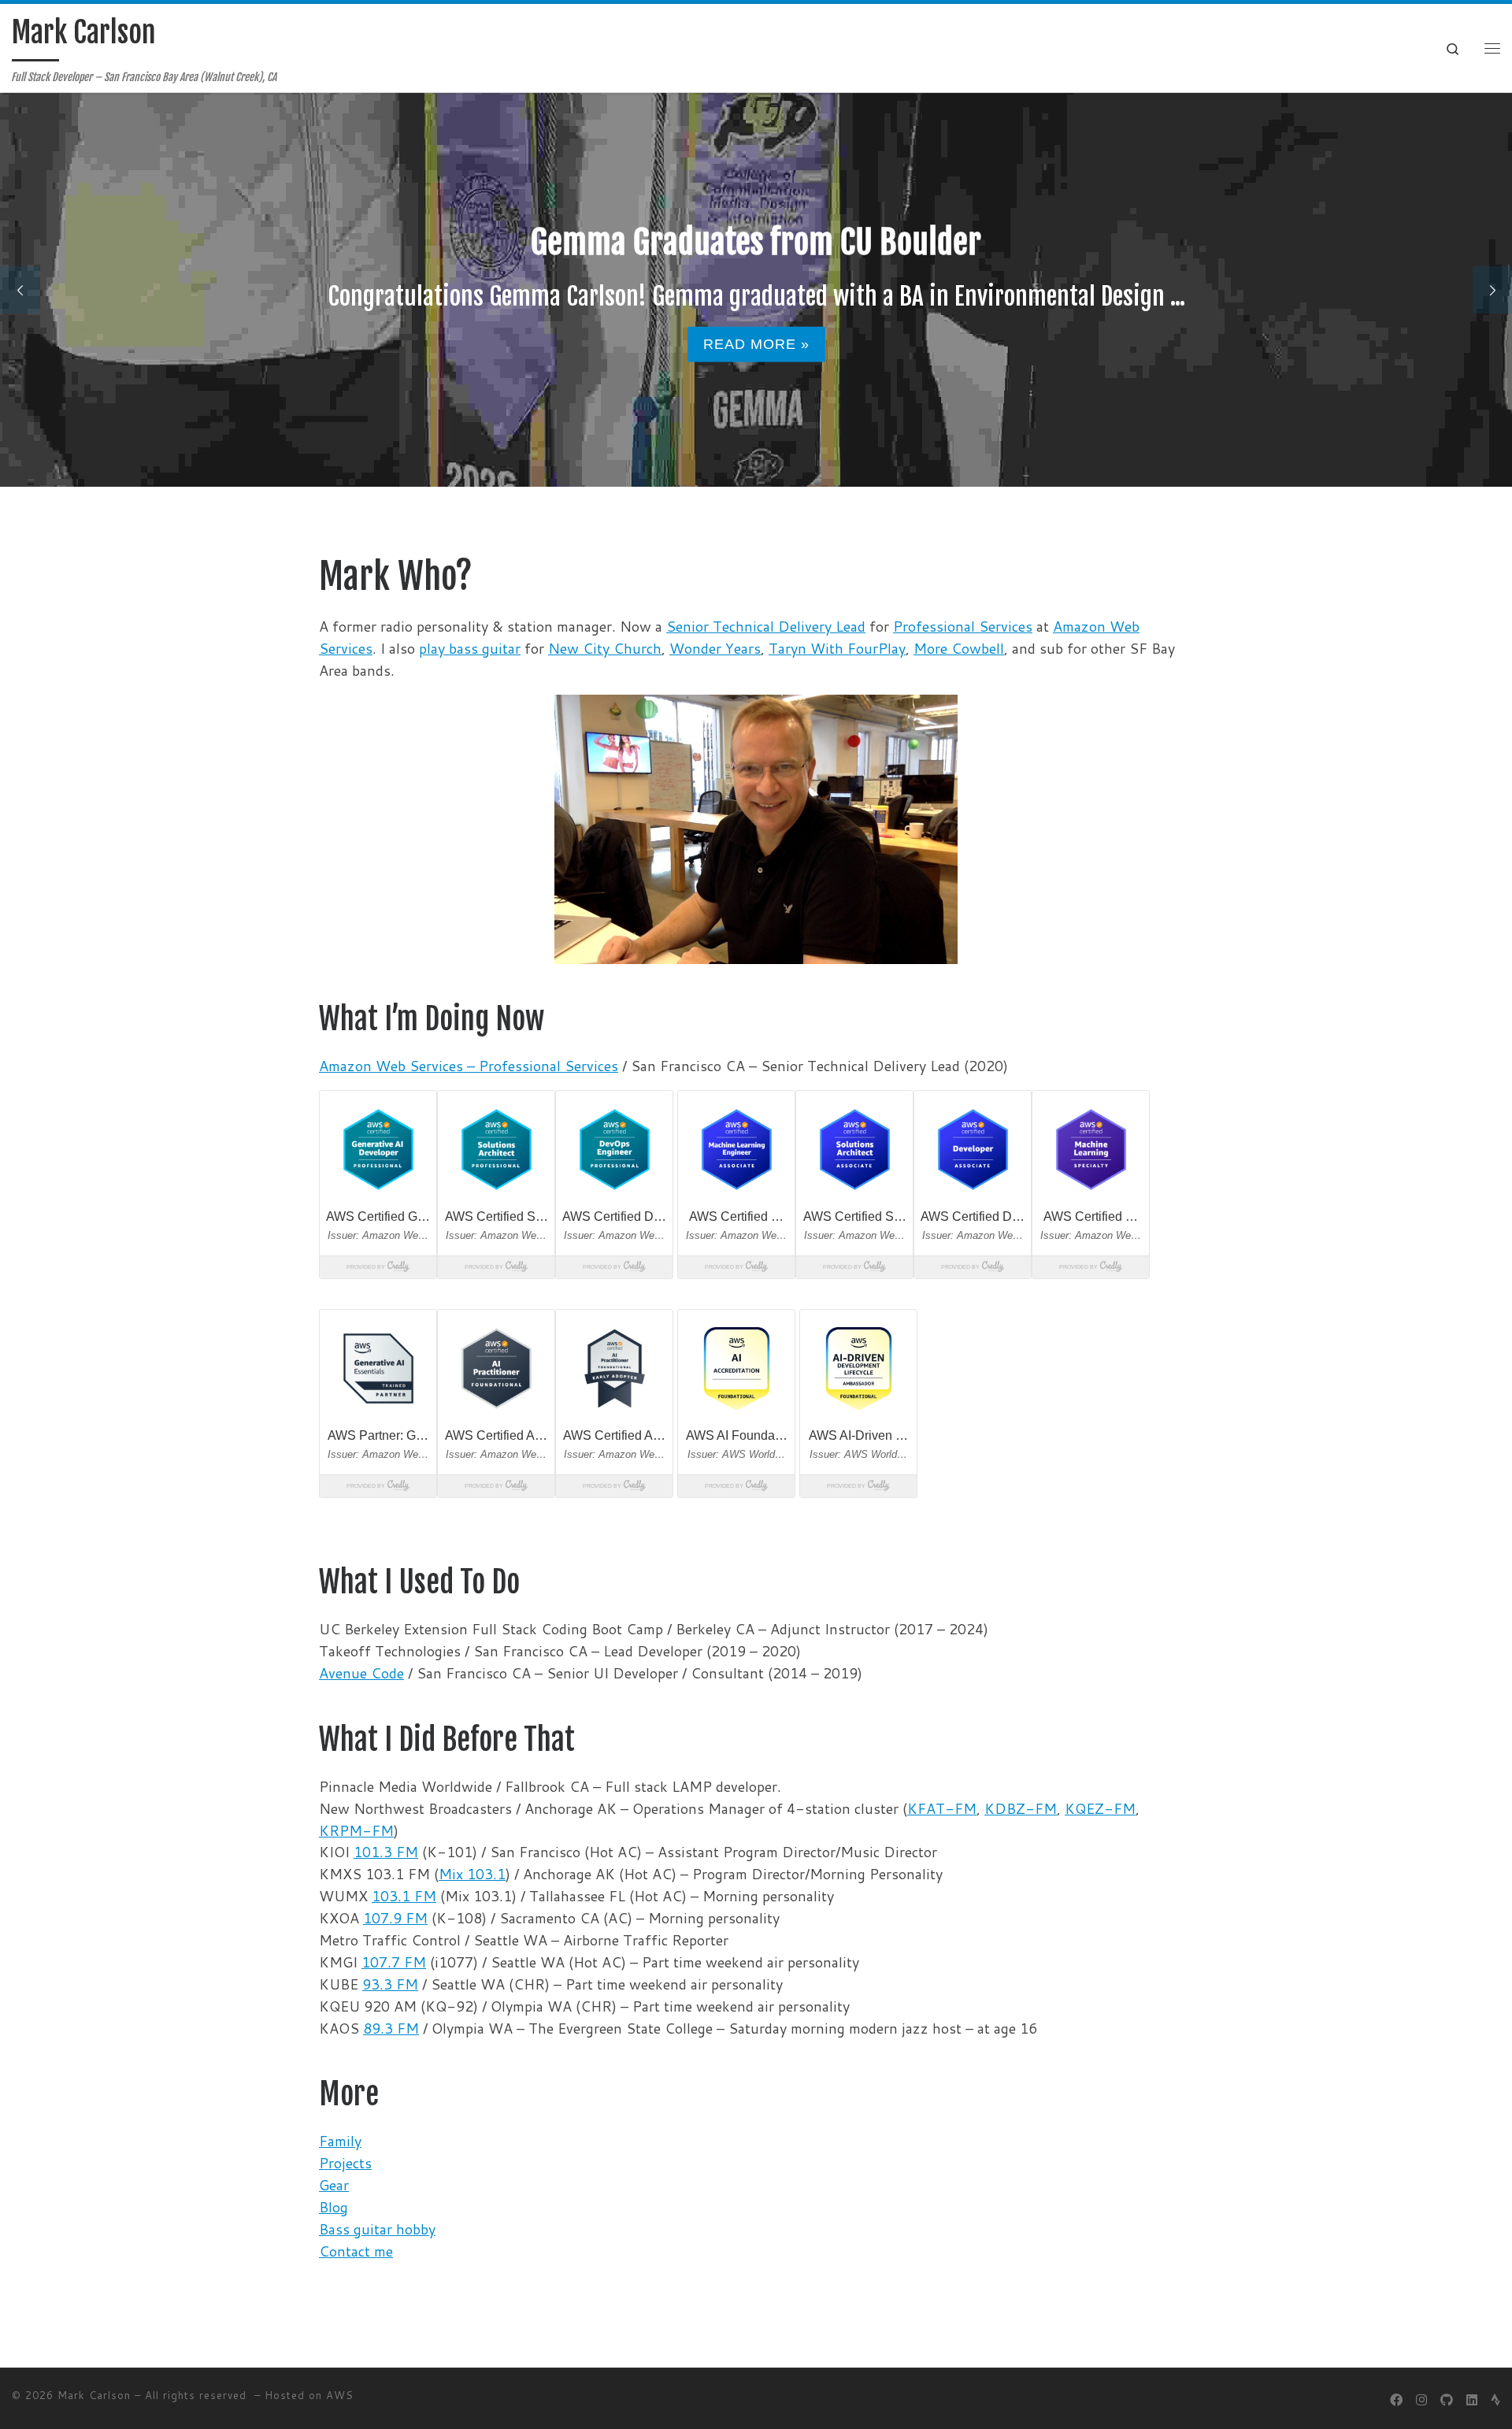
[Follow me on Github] (1447, 2399)
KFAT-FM (942, 1808)
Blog (334, 2207)
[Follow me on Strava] (1495, 2399)
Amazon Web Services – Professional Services (469, 1066)
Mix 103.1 (472, 1874)
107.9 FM (395, 1918)
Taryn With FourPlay (837, 648)
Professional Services (963, 626)
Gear (334, 2185)
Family (340, 2141)
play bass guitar (470, 648)
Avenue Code (361, 1673)
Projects (345, 2163)
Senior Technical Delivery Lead (766, 626)
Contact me (356, 2251)
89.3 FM (391, 2028)
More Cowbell (959, 648)
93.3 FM (390, 1984)
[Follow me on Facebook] (1396, 2399)
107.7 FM (394, 1962)
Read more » (756, 344)
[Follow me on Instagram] (1421, 2399)
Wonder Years (715, 648)
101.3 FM (386, 1852)
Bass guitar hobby (377, 2229)
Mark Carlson (94, 2395)
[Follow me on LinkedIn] (1472, 2399)
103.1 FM (404, 1896)
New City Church (605, 648)
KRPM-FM (356, 1830)
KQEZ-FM (1100, 1808)
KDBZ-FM (1021, 1808)
